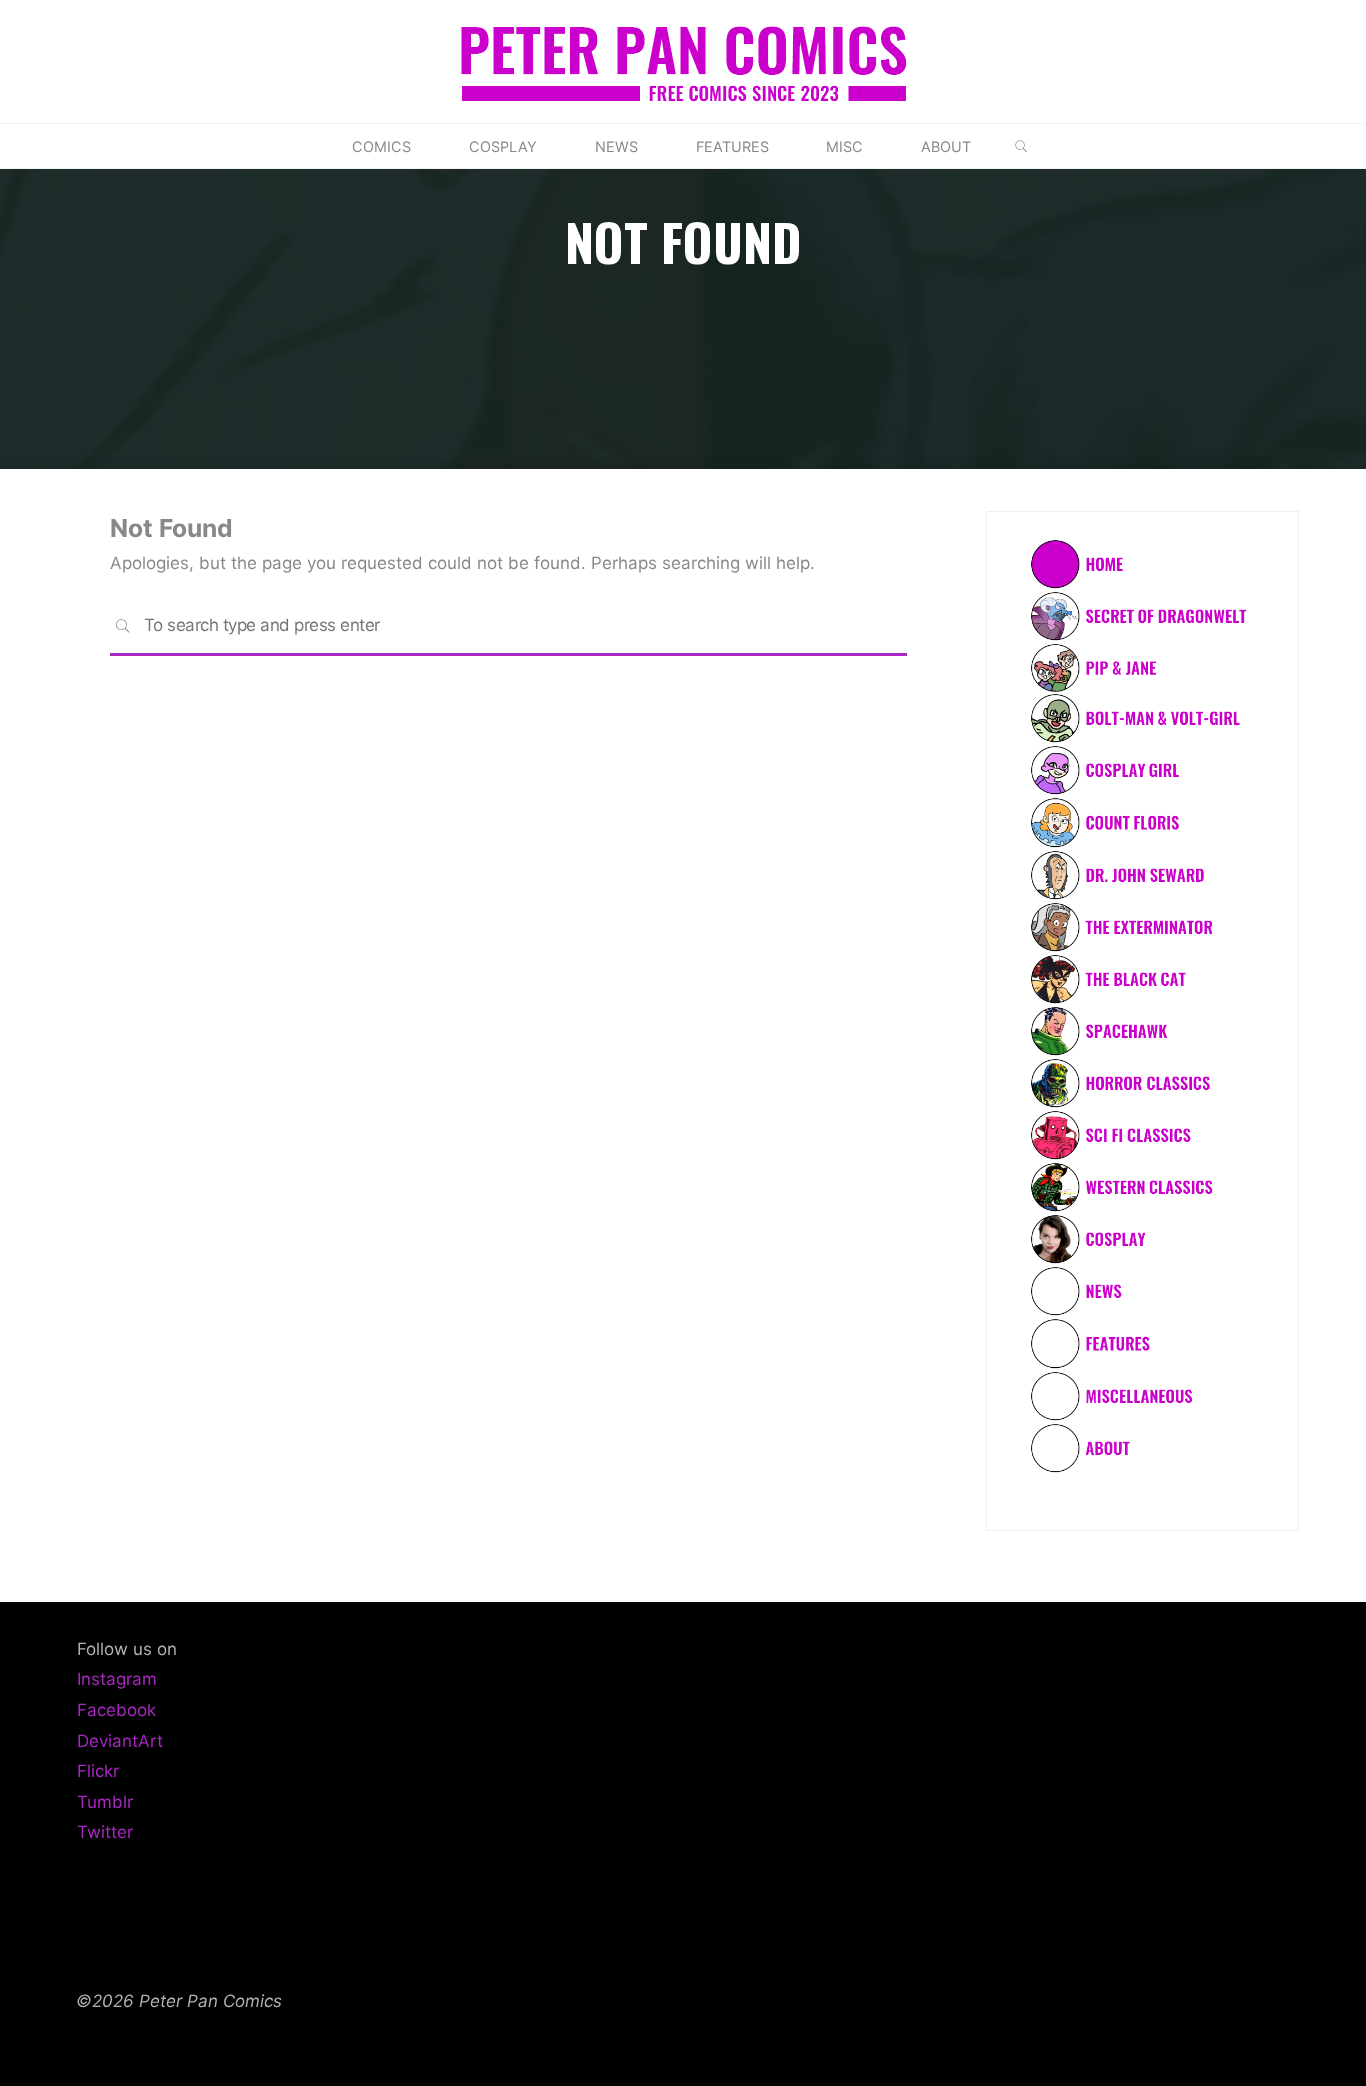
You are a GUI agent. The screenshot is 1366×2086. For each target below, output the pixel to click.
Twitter (105, 1832)
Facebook (116, 1710)
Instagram (117, 1679)
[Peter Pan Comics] (683, 60)
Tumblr (105, 1802)
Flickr (98, 1771)
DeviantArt (120, 1741)
